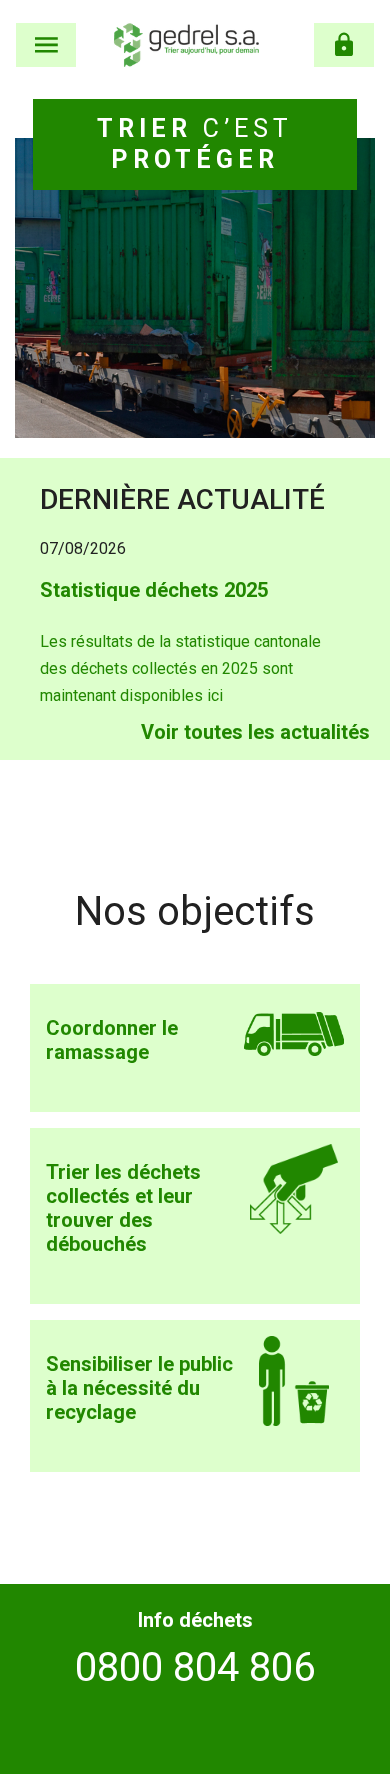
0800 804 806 (195, 1667)
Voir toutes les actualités (255, 732)
